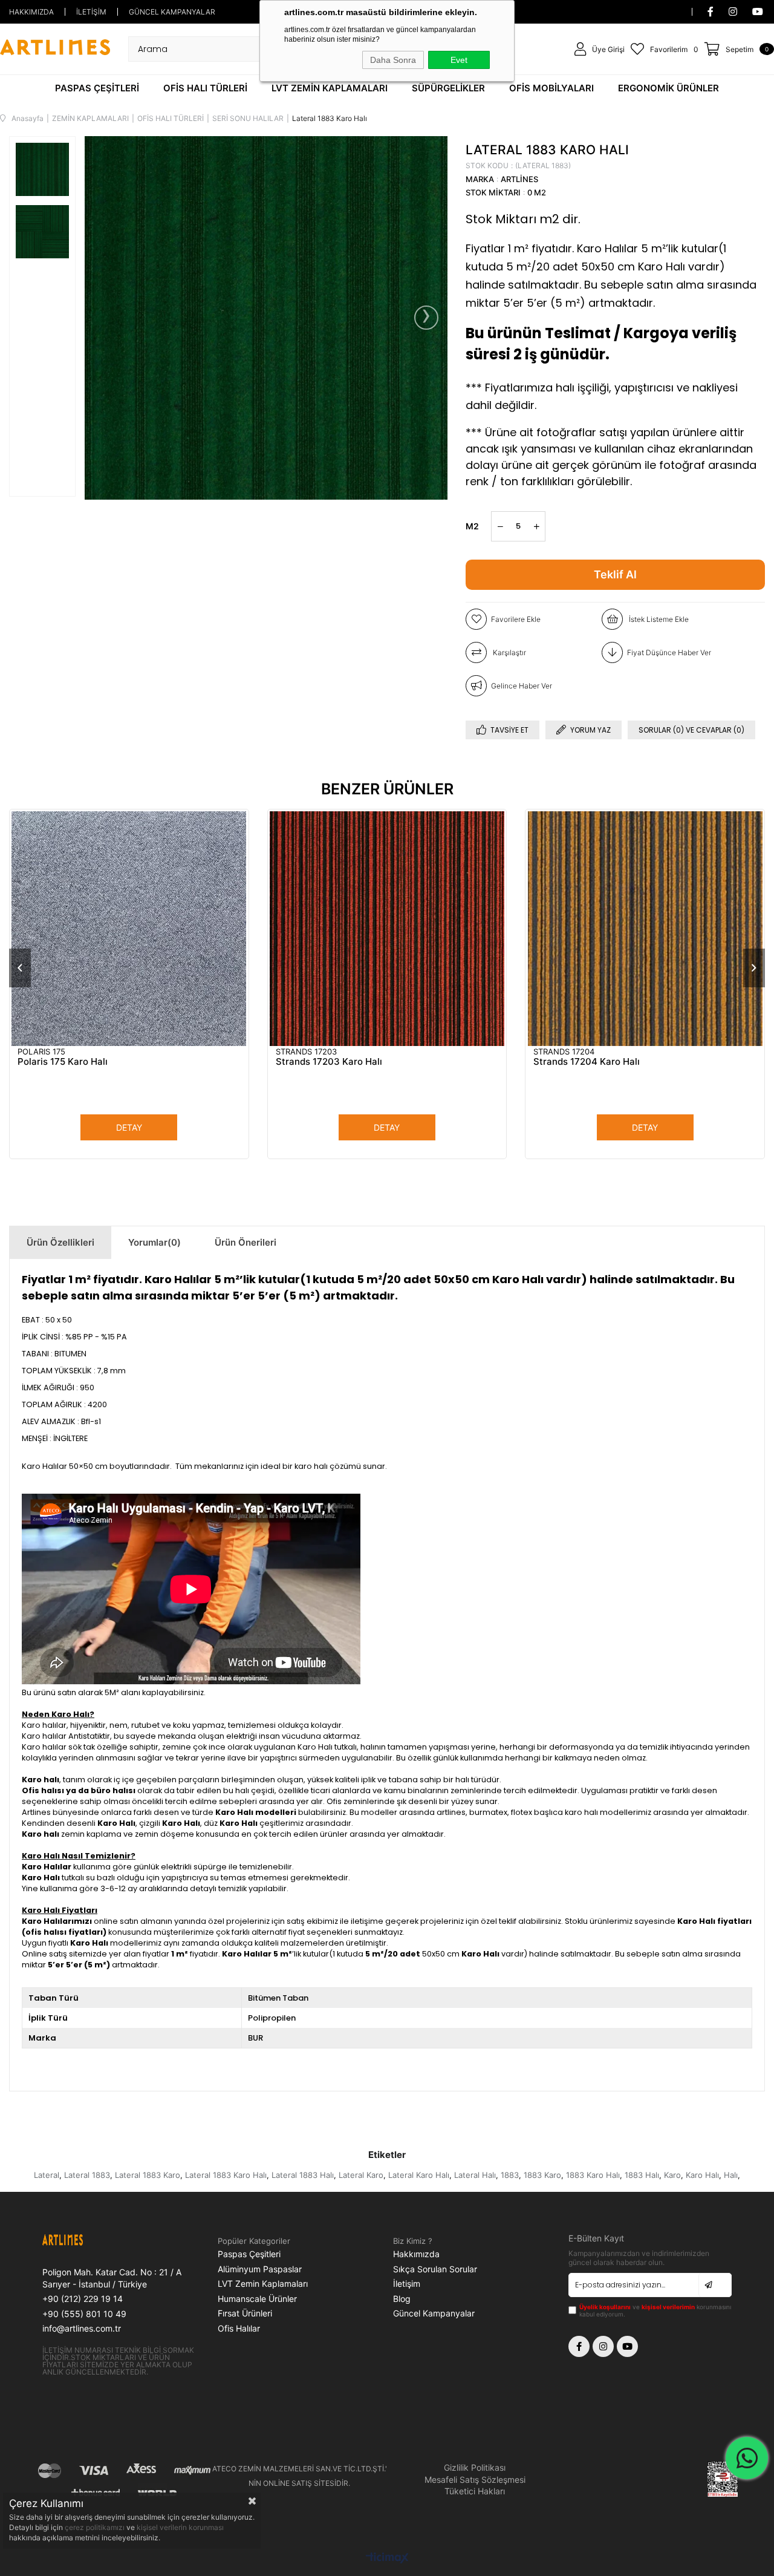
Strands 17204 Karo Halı (587, 1061)
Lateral (47, 2175)
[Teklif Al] (615, 575)
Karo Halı (702, 2175)
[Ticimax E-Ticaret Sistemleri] (387, 2559)
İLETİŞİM (91, 12)
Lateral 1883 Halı (303, 2175)
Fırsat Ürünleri (245, 2313)
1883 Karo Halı (593, 2175)
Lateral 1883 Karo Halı (226, 2175)
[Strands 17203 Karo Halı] (387, 929)
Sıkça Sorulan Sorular (435, 2269)
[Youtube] (627, 2346)
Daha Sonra (393, 60)
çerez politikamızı (96, 2527)
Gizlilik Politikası (475, 2467)
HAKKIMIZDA (31, 12)
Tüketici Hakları (475, 2491)
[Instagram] (603, 2346)
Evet (459, 60)
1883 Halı (642, 2175)
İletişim (407, 2283)
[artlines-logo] (83, 2241)
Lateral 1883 (87, 2175)
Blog (402, 2299)
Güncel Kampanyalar (434, 2313)
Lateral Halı (475, 2175)
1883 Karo (542, 2175)
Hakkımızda (416, 2254)
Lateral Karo (361, 2175)
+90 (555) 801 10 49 (84, 2314)
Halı (731, 2175)
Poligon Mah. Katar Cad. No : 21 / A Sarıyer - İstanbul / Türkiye (112, 2278)
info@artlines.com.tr (82, 2328)
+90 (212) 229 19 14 (83, 2299)
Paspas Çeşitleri (249, 2254)
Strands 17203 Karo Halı (329, 1061)
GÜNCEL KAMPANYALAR (172, 12)
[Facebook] (579, 2346)
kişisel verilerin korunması (180, 2527)
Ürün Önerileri (246, 1242)
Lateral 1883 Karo (148, 2175)
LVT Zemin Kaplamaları (263, 2283)
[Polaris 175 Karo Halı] (129, 929)
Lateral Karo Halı (419, 2175)
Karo (672, 2175)
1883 (510, 2175)
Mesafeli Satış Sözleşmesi (475, 2480)
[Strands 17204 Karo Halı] (645, 929)
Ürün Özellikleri (60, 1242)
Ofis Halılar (239, 2328)
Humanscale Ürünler (257, 2299)
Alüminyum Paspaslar (260, 2269)
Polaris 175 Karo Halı (63, 1061)
